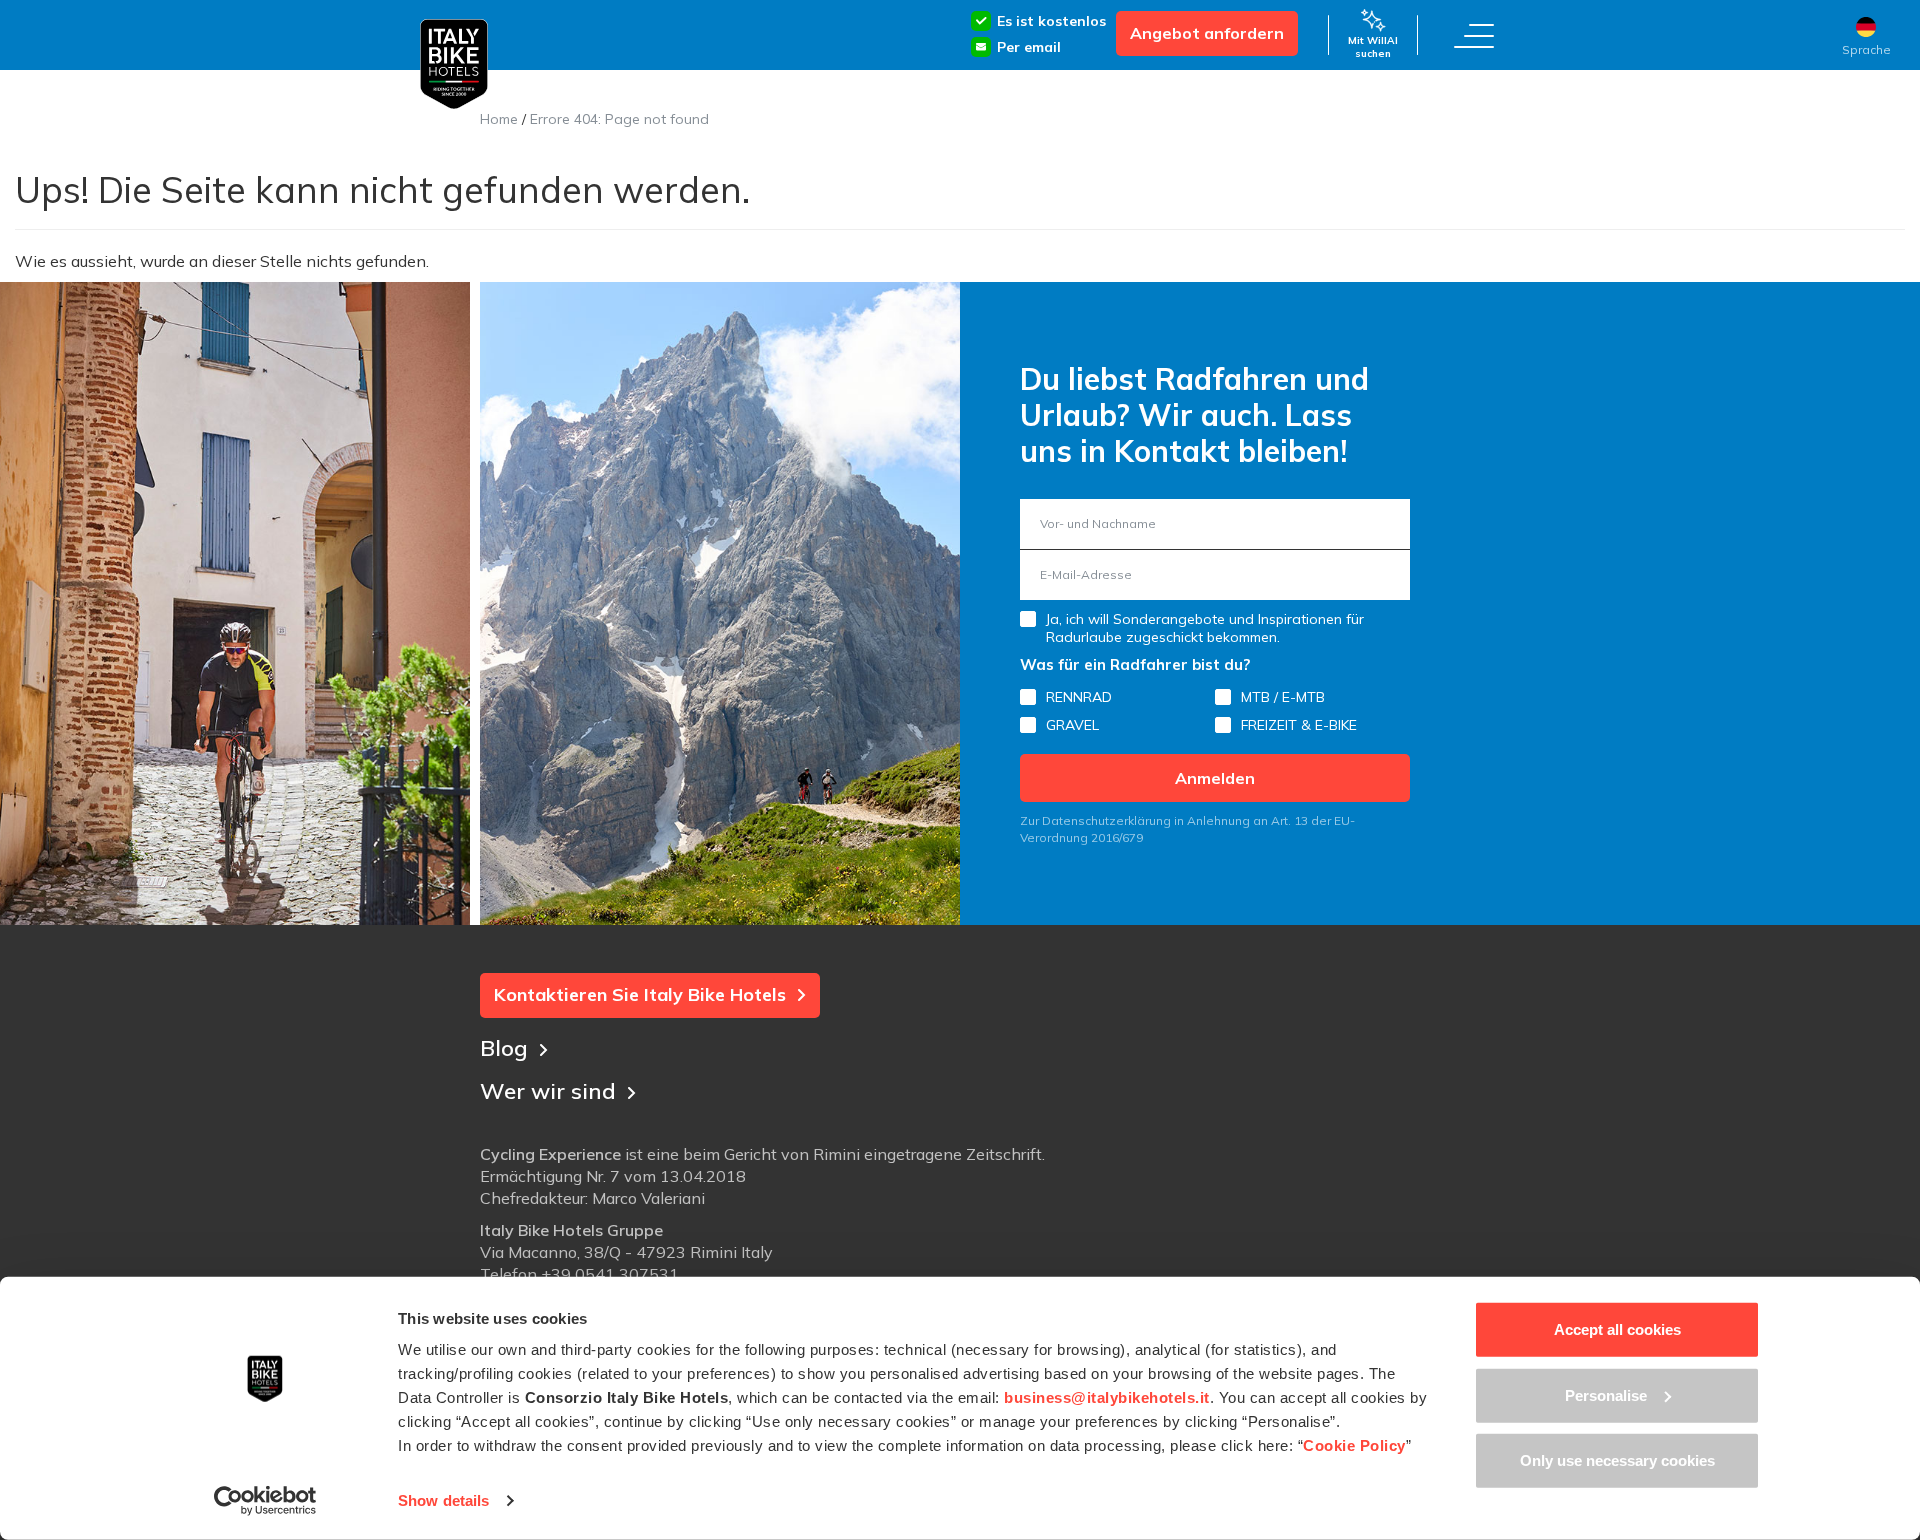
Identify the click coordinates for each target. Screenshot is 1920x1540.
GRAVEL (1072, 725)
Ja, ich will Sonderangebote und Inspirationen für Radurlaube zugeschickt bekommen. (1205, 628)
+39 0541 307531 (610, 1274)
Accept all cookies (1617, 1329)
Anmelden (1215, 778)
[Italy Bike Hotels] (454, 64)
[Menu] (1474, 35)
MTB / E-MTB (1283, 697)
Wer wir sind (548, 1091)
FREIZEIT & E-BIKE (1299, 725)
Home (499, 119)
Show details (443, 1500)
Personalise (1606, 1394)
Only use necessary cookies (1617, 1460)
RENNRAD (1079, 697)
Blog (504, 1048)
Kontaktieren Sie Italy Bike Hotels (640, 994)
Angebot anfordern (1207, 33)
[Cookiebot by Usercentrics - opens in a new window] (265, 1501)
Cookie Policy (1354, 1445)
